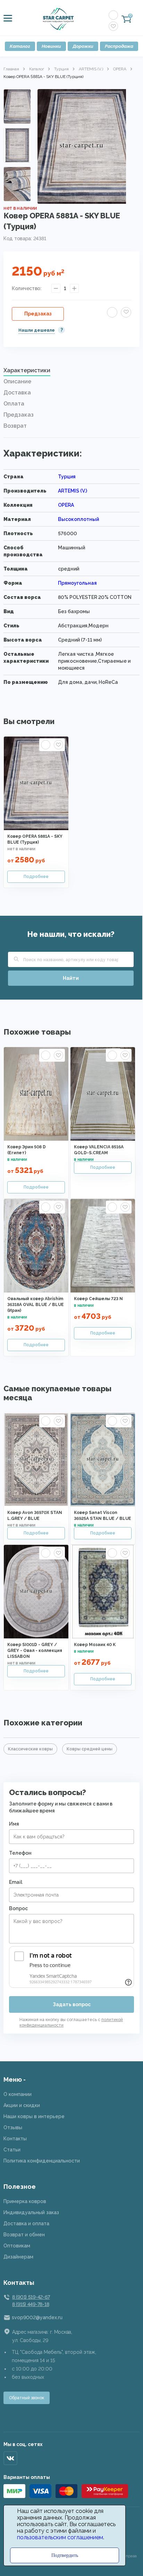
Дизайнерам (18, 2257)
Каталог (20, 46)
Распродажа (119, 46)
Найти (71, 978)
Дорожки (83, 46)
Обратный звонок (27, 2398)
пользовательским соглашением (60, 2537)
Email (16, 1882)
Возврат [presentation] (15, 426)
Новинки (51, 46)
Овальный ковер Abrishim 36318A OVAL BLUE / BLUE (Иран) (36, 1305)
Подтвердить (65, 2555)
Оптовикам (17, 2246)
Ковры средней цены (90, 1749)
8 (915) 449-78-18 (31, 2304)
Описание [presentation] (17, 381)
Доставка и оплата (26, 2223)
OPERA (120, 69)
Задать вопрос (72, 2004)
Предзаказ (38, 314)
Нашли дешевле (37, 330)
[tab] (71, 372)
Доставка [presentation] (17, 393)
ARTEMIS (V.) (91, 69)
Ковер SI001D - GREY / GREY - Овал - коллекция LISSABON (35, 1651)
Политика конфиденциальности (42, 2161)
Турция (61, 69)
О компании (18, 2094)
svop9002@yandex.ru (37, 2317)
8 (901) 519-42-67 (31, 2297)
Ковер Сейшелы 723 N (98, 1299)
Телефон (20, 1853)
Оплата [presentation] (14, 404)
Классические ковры (30, 1749)
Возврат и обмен (24, 2235)
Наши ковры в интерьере (34, 2116)
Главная (11, 69)
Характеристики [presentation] (27, 370)
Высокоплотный (78, 519)
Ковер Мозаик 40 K (95, 1645)
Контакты (15, 2139)
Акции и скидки (22, 2105)
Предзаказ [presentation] (19, 415)
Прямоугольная (77, 583)
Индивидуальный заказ (31, 2212)
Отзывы (13, 2127)
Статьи (12, 2150)
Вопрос (18, 1908)
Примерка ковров (25, 2201)
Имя (14, 1824)
